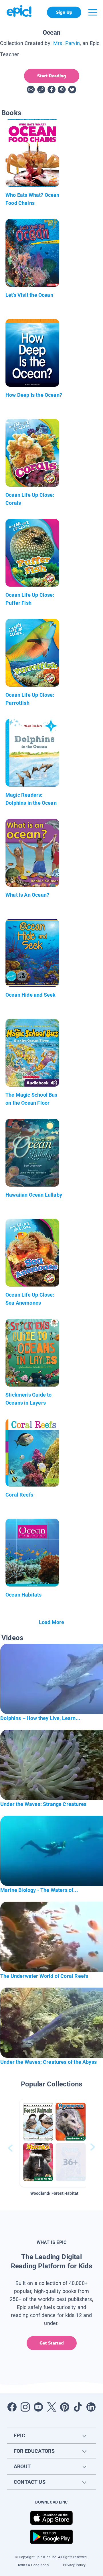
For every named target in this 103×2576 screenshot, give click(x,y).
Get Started (52, 2343)
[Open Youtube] (38, 2407)
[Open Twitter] (51, 2407)
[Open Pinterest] (65, 2407)
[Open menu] (93, 12)
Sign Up (64, 12)
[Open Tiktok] (78, 2407)
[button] (54, 2143)
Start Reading (52, 76)
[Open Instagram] (25, 2407)
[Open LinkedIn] (91, 2407)
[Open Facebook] (12, 2407)
